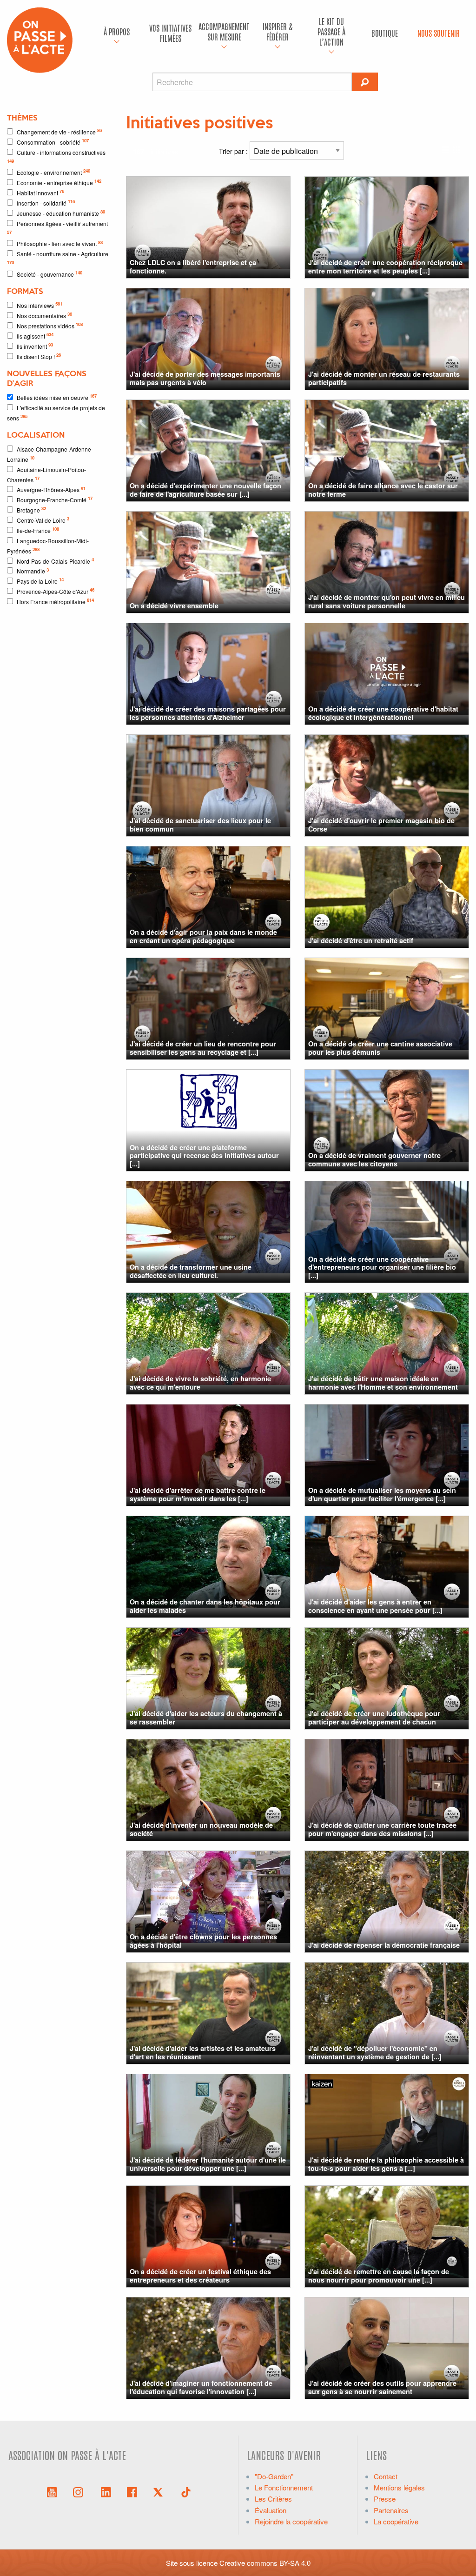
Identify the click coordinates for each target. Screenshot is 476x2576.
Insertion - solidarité (46, 203)
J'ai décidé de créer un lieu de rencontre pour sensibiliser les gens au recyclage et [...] (203, 1048)
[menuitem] (117, 33)
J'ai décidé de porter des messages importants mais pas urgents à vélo (205, 378)
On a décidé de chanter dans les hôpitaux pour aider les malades (205, 1606)
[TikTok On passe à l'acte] (186, 2491)
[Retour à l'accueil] (40, 39)
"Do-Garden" (274, 2476)
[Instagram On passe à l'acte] (80, 2491)
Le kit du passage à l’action (331, 31)
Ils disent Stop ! (39, 356)
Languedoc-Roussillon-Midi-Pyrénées (48, 546)
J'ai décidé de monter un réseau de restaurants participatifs (384, 378)
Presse (385, 2499)
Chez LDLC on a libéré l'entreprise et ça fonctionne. (193, 266)
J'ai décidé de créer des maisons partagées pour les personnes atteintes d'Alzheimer (208, 713)
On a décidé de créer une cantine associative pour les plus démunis (380, 1048)
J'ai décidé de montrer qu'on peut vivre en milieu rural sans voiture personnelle (387, 601)
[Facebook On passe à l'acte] (132, 2491)
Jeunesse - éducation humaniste (61, 213)
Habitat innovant (40, 192)
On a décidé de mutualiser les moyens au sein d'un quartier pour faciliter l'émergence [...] (382, 1494)
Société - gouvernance (50, 274)
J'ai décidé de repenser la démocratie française (384, 1945)
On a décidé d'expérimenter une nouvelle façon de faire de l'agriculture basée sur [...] (205, 489)
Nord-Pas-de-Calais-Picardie (55, 561)
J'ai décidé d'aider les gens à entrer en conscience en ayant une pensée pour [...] (375, 1606)
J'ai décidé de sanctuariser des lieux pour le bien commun (200, 824)
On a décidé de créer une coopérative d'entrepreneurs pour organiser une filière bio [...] (382, 1267)
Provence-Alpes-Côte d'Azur (56, 591)
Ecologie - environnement (53, 172)
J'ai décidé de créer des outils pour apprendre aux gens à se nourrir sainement (382, 2387)
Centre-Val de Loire (43, 520)
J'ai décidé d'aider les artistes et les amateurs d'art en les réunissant (203, 2052)
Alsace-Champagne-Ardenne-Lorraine (50, 454)
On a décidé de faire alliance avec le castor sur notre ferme (383, 489)
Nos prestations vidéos (50, 325)
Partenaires (391, 2510)
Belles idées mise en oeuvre (57, 397)
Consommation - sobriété (53, 142)
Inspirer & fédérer (278, 31)
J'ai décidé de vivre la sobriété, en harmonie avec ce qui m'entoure (200, 1382)
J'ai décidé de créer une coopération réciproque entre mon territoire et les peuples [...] (385, 266)
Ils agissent (35, 336)
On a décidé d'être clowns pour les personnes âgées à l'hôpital (203, 1940)
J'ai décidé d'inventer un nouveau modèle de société (201, 1829)
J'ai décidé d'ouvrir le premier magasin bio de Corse (381, 824)
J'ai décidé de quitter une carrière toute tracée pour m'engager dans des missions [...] (382, 1829)
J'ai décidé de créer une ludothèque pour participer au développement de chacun (374, 1717)
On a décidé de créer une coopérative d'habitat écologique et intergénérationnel (383, 713)
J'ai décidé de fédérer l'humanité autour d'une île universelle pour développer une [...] (208, 2164)
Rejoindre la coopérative (291, 2521)
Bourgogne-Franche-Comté (55, 499)
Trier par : (234, 151)
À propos (117, 31)
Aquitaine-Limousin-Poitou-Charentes (46, 475)
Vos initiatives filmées (170, 33)
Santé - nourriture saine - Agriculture (58, 258)
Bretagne (31, 509)
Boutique (385, 33)
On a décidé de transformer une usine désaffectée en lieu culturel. (191, 1271)
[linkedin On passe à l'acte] (106, 2491)
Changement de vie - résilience (59, 131)
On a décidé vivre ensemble (174, 606)
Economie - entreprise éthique (59, 182)
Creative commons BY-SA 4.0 (265, 2563)
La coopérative (396, 2521)
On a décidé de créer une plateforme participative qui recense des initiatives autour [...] (204, 1155)
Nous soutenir (439, 33)
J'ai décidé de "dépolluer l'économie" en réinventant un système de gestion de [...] (375, 2052)
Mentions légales (399, 2487)
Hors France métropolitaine (55, 601)
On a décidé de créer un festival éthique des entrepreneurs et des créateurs (200, 2275)
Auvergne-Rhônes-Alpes (51, 489)
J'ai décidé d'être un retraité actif (361, 940)
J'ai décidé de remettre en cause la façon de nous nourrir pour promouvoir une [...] (379, 2275)
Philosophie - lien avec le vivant (60, 243)
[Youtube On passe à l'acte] (52, 2491)
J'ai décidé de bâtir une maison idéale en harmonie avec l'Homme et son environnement (383, 1382)
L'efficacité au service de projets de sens (56, 413)
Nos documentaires (44, 315)
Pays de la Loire (40, 581)
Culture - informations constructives (56, 156)
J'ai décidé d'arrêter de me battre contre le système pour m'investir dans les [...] (198, 1494)
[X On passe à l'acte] (160, 2491)
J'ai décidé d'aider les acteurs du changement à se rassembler (206, 1717)
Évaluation (271, 2510)
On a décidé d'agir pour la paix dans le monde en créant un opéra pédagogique (203, 936)
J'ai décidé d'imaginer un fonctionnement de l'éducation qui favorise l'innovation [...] (201, 2387)
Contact (386, 2476)
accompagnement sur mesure (224, 31)
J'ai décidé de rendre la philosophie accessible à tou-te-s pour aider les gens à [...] (386, 2164)
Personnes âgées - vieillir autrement (57, 227)
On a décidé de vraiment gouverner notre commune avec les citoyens (374, 1159)
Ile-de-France (38, 530)
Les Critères (273, 2499)
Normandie (33, 571)
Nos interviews (40, 305)
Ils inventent (35, 346)
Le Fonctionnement (284, 2487)
